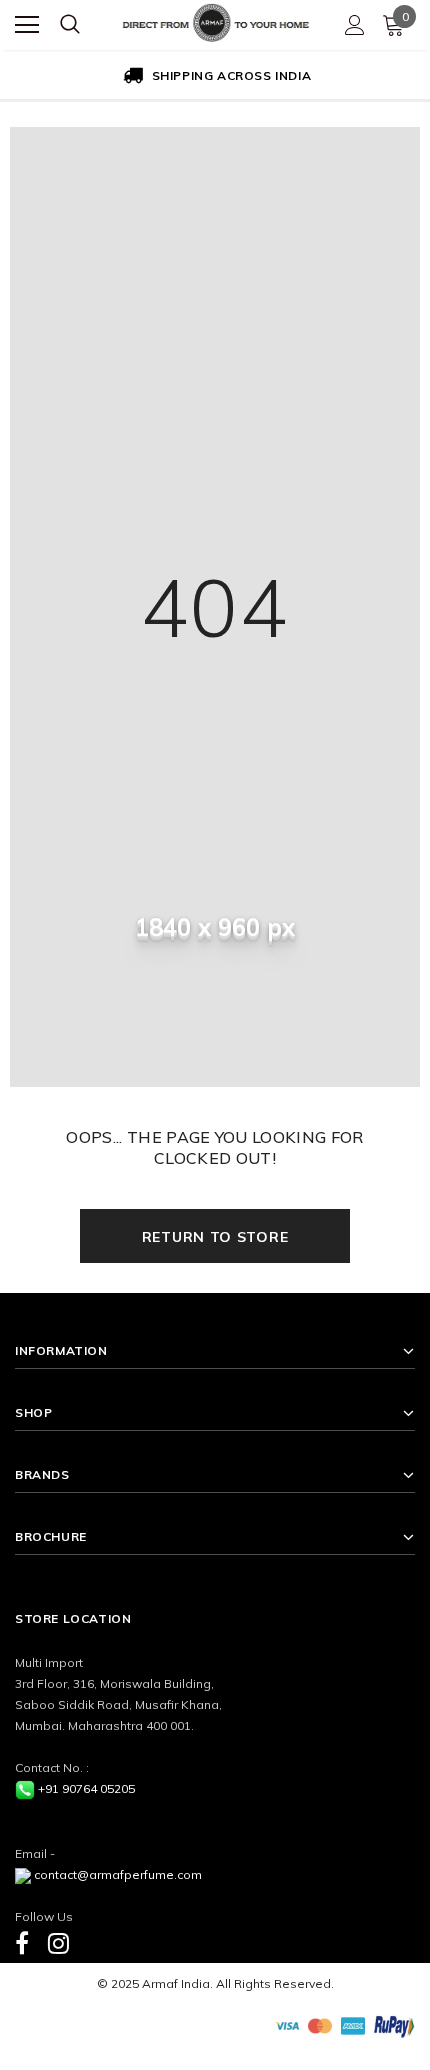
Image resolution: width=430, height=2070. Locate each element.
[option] (215, 77)
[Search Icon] (70, 25)
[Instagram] (58, 1942)
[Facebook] (22, 1942)
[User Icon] (355, 25)
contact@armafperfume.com (118, 1874)
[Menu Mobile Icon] (27, 25)
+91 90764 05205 (86, 1788)
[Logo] (216, 20)
